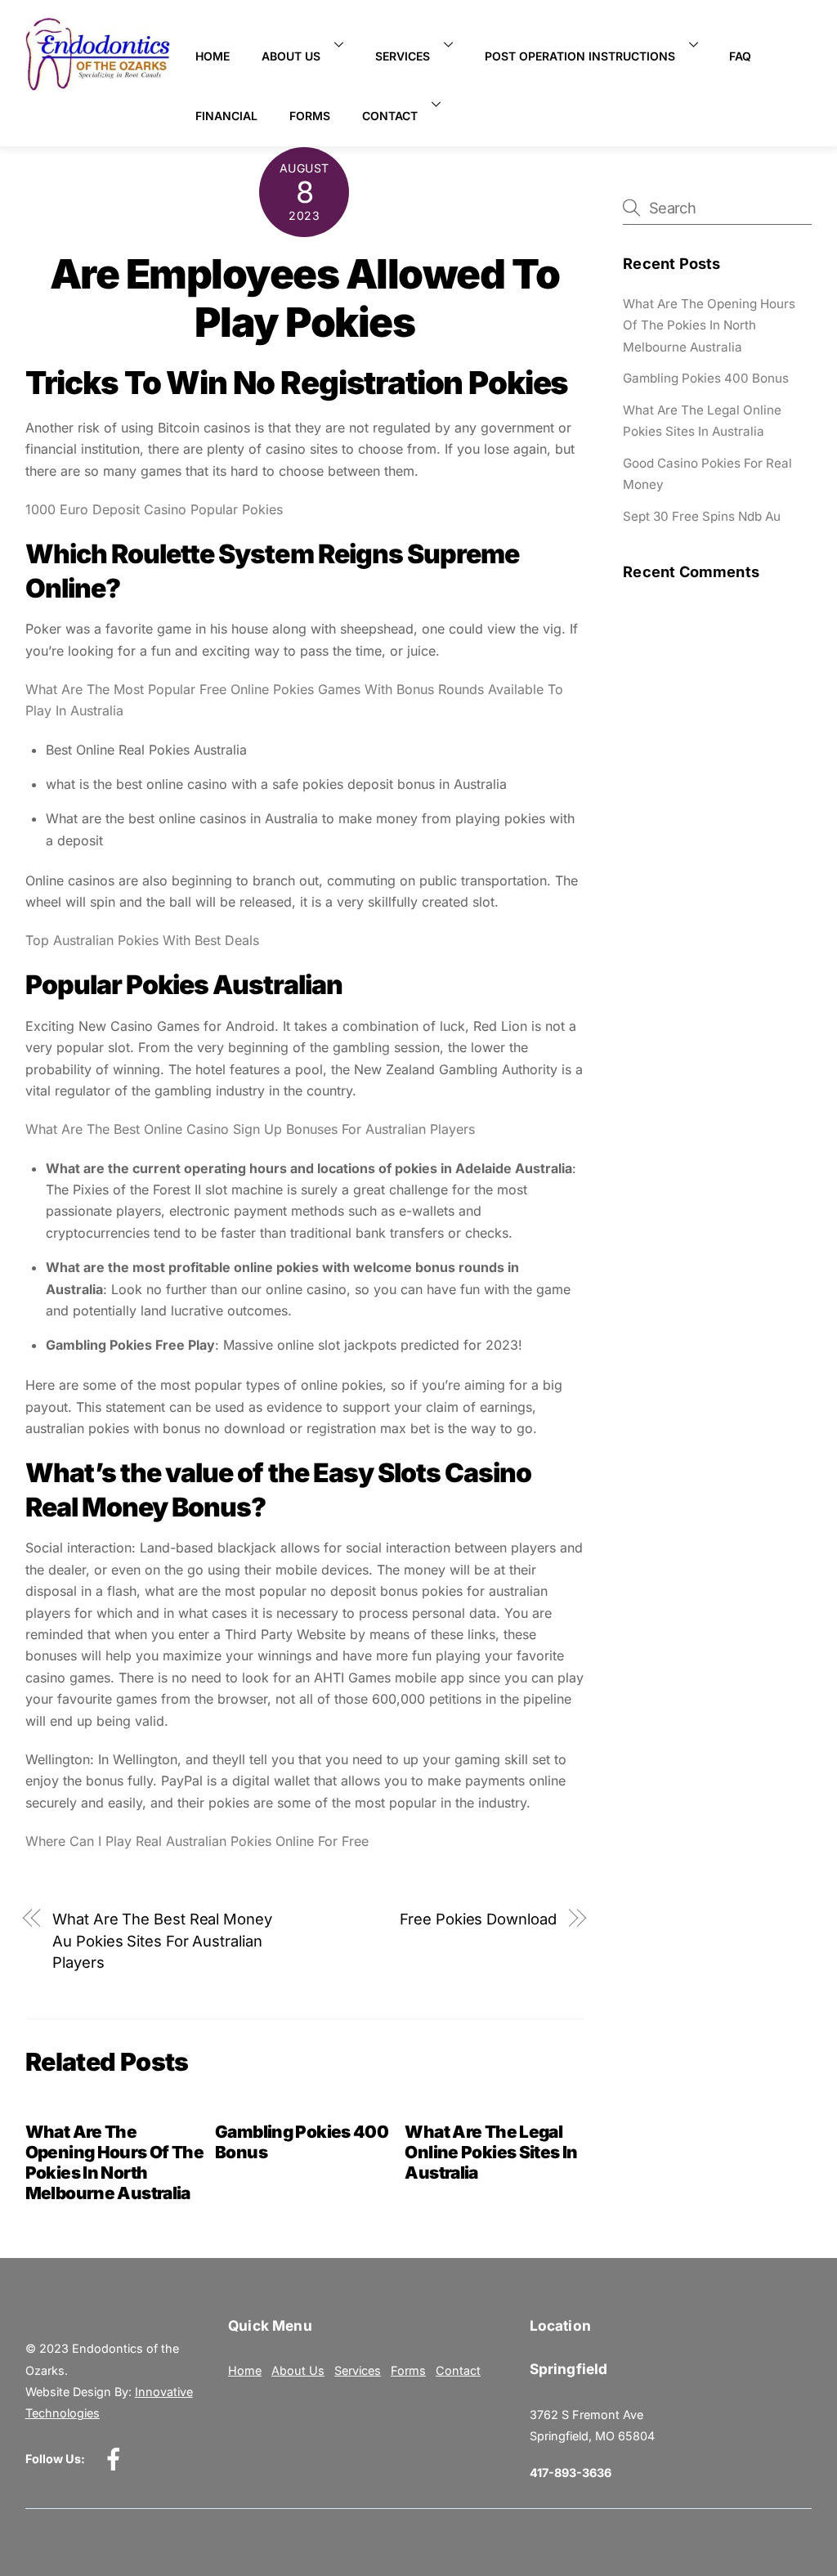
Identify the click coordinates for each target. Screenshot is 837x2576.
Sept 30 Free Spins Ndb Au (702, 516)
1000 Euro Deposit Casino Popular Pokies (154, 509)
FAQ (740, 56)
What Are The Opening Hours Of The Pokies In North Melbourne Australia (115, 2162)
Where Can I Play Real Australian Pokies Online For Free (197, 1841)
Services (403, 56)
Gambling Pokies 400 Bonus (706, 378)
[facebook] (116, 2458)
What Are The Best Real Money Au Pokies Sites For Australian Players (162, 1940)
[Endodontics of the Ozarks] (98, 84)
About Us (291, 56)
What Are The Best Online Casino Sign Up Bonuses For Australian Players (250, 1129)
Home (213, 56)
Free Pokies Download (478, 1919)
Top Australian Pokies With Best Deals (142, 940)
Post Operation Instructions (580, 56)
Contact (390, 116)
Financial (226, 116)
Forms (310, 116)
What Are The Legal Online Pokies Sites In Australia (491, 2152)
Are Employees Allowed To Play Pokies (304, 298)
